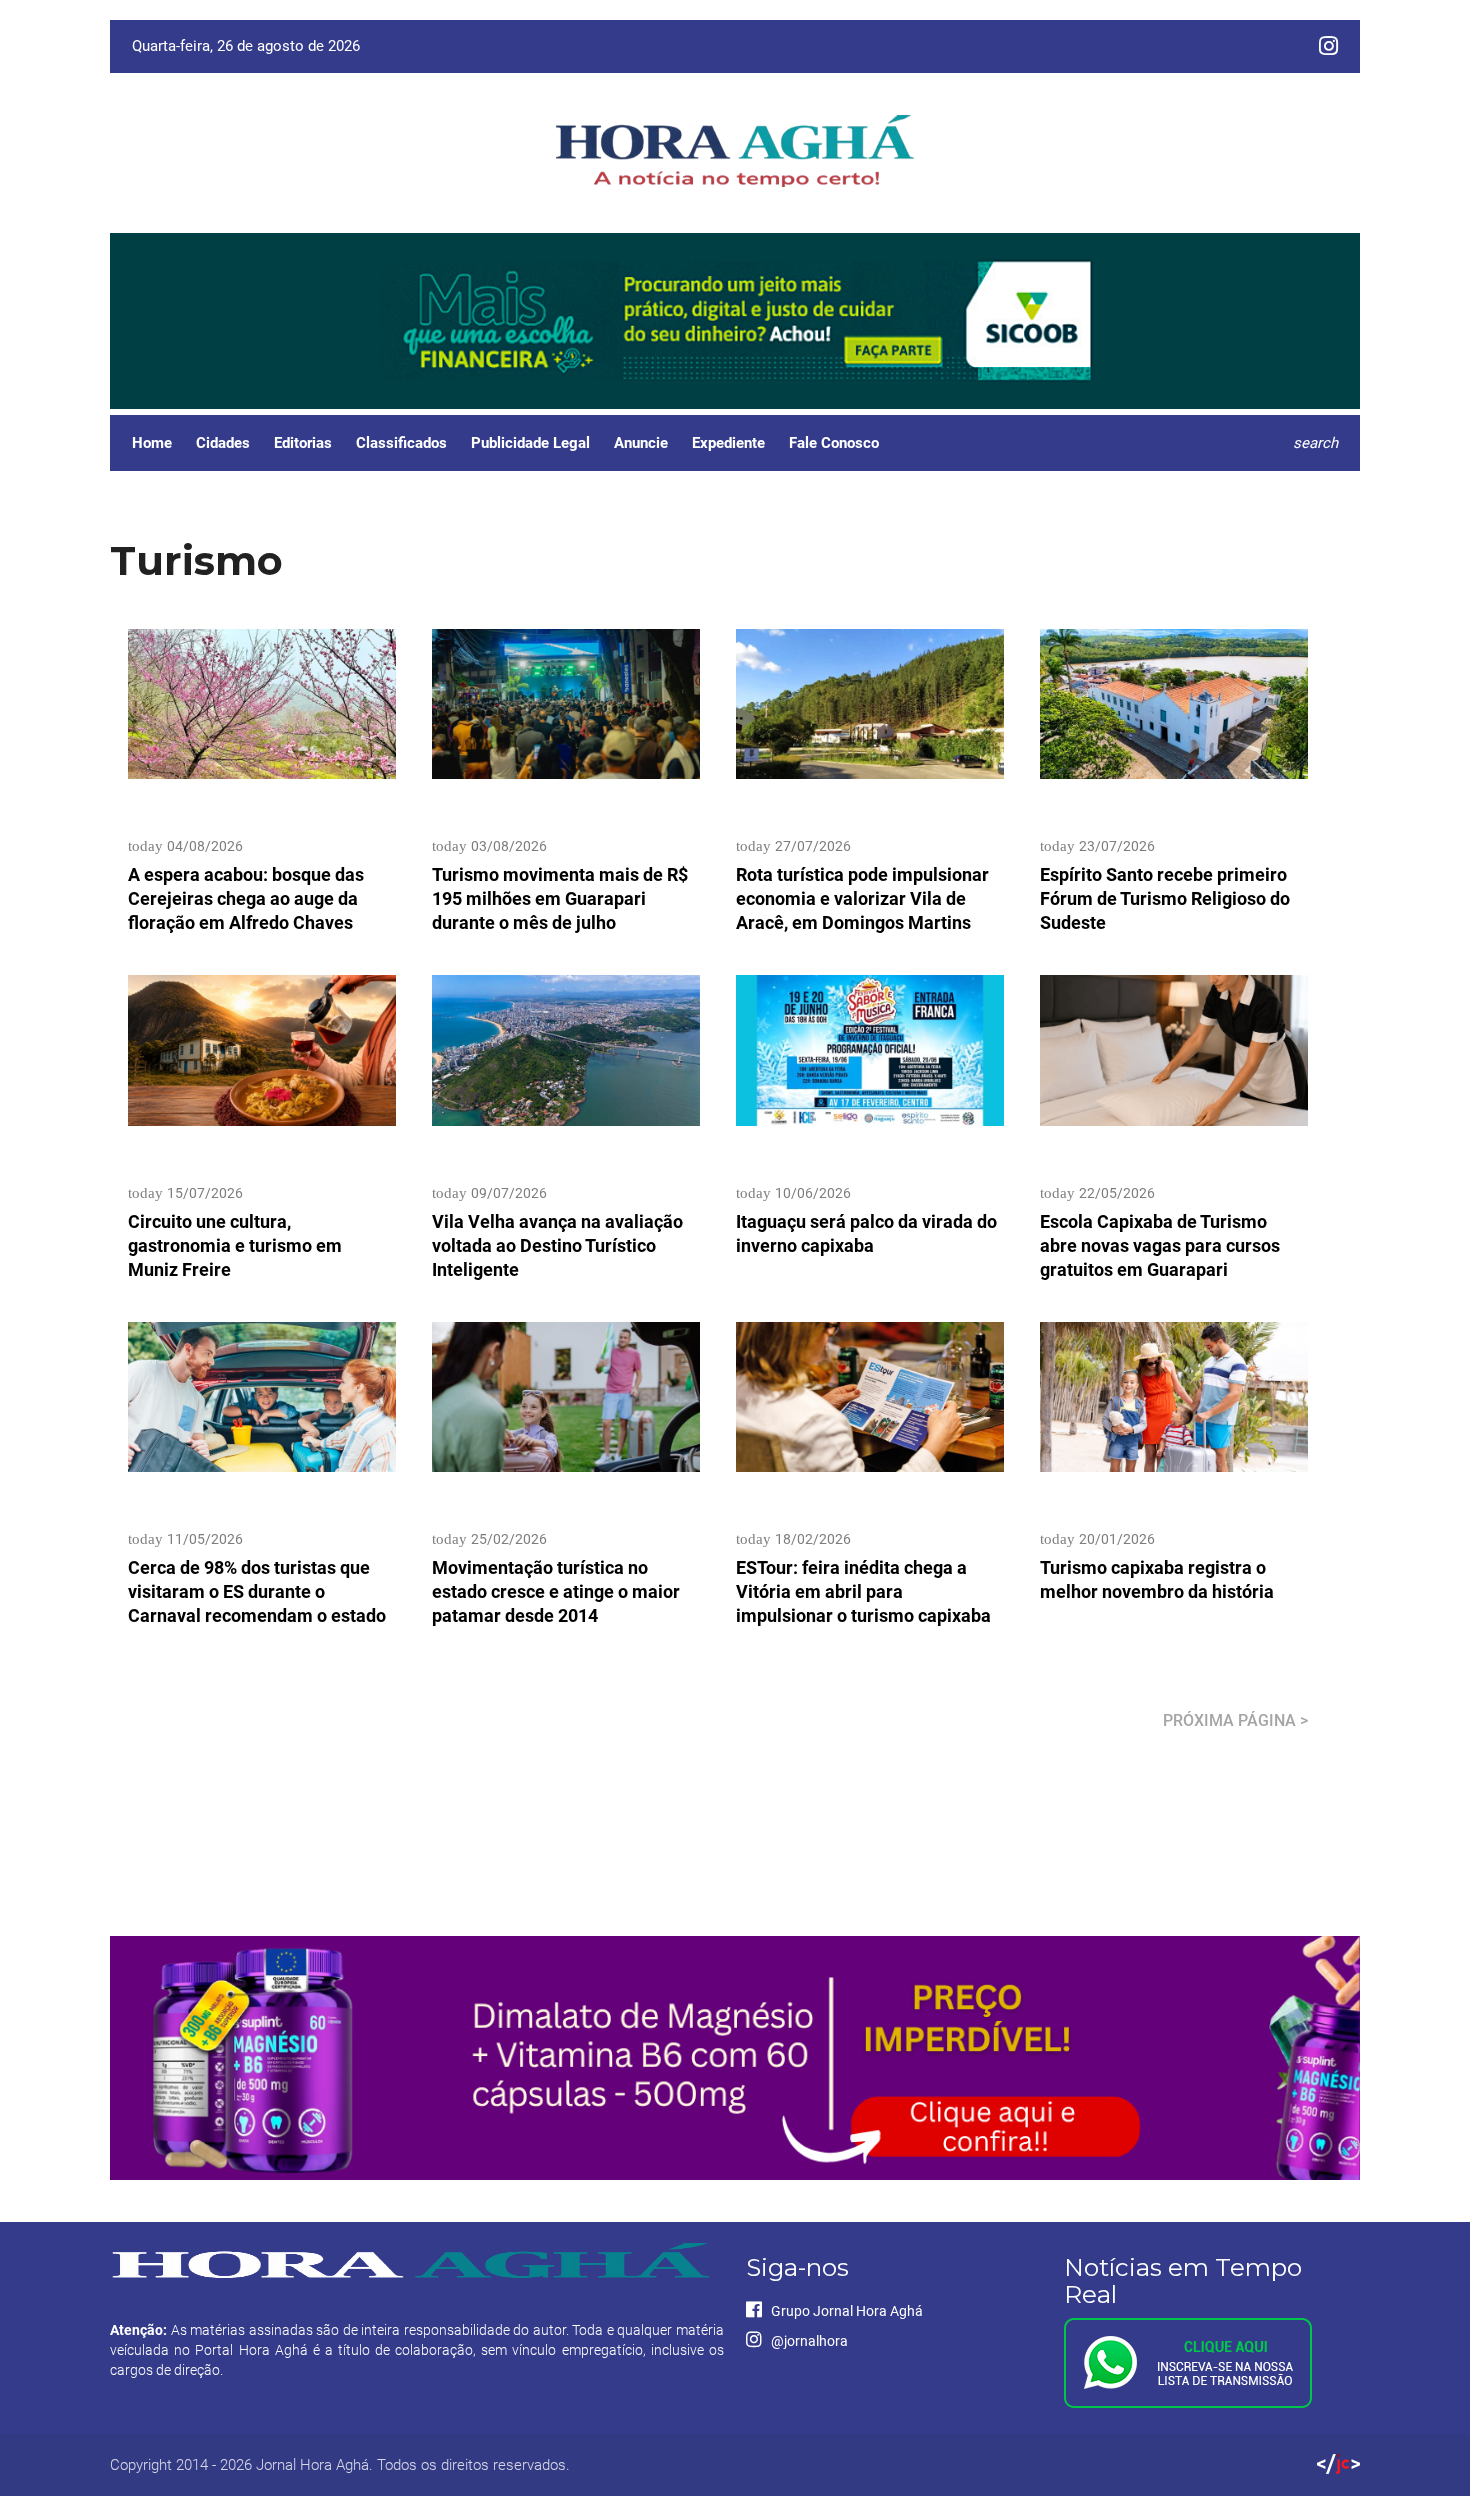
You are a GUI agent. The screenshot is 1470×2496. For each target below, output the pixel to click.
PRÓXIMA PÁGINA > (1235, 1720)
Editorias (303, 443)
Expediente (728, 443)
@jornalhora (808, 2341)
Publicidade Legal (530, 443)
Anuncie (641, 443)
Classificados (401, 443)
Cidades (223, 443)
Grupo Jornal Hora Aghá (845, 2311)
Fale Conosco (834, 443)
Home (152, 443)
